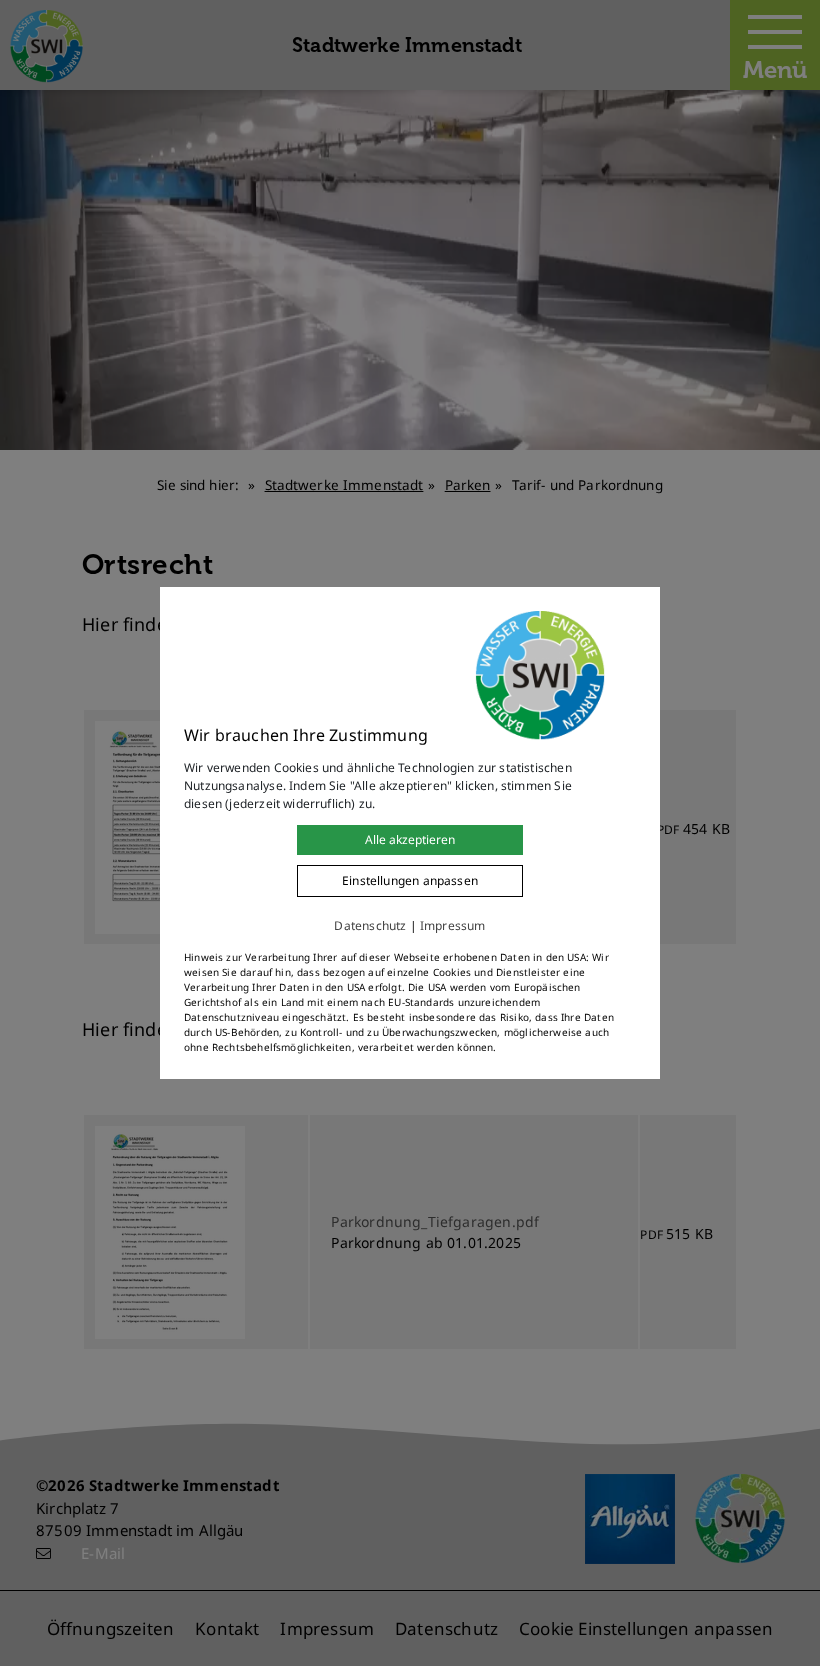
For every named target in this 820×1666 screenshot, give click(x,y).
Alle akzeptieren (410, 839)
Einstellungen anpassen (410, 880)
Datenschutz (370, 925)
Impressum (453, 925)
